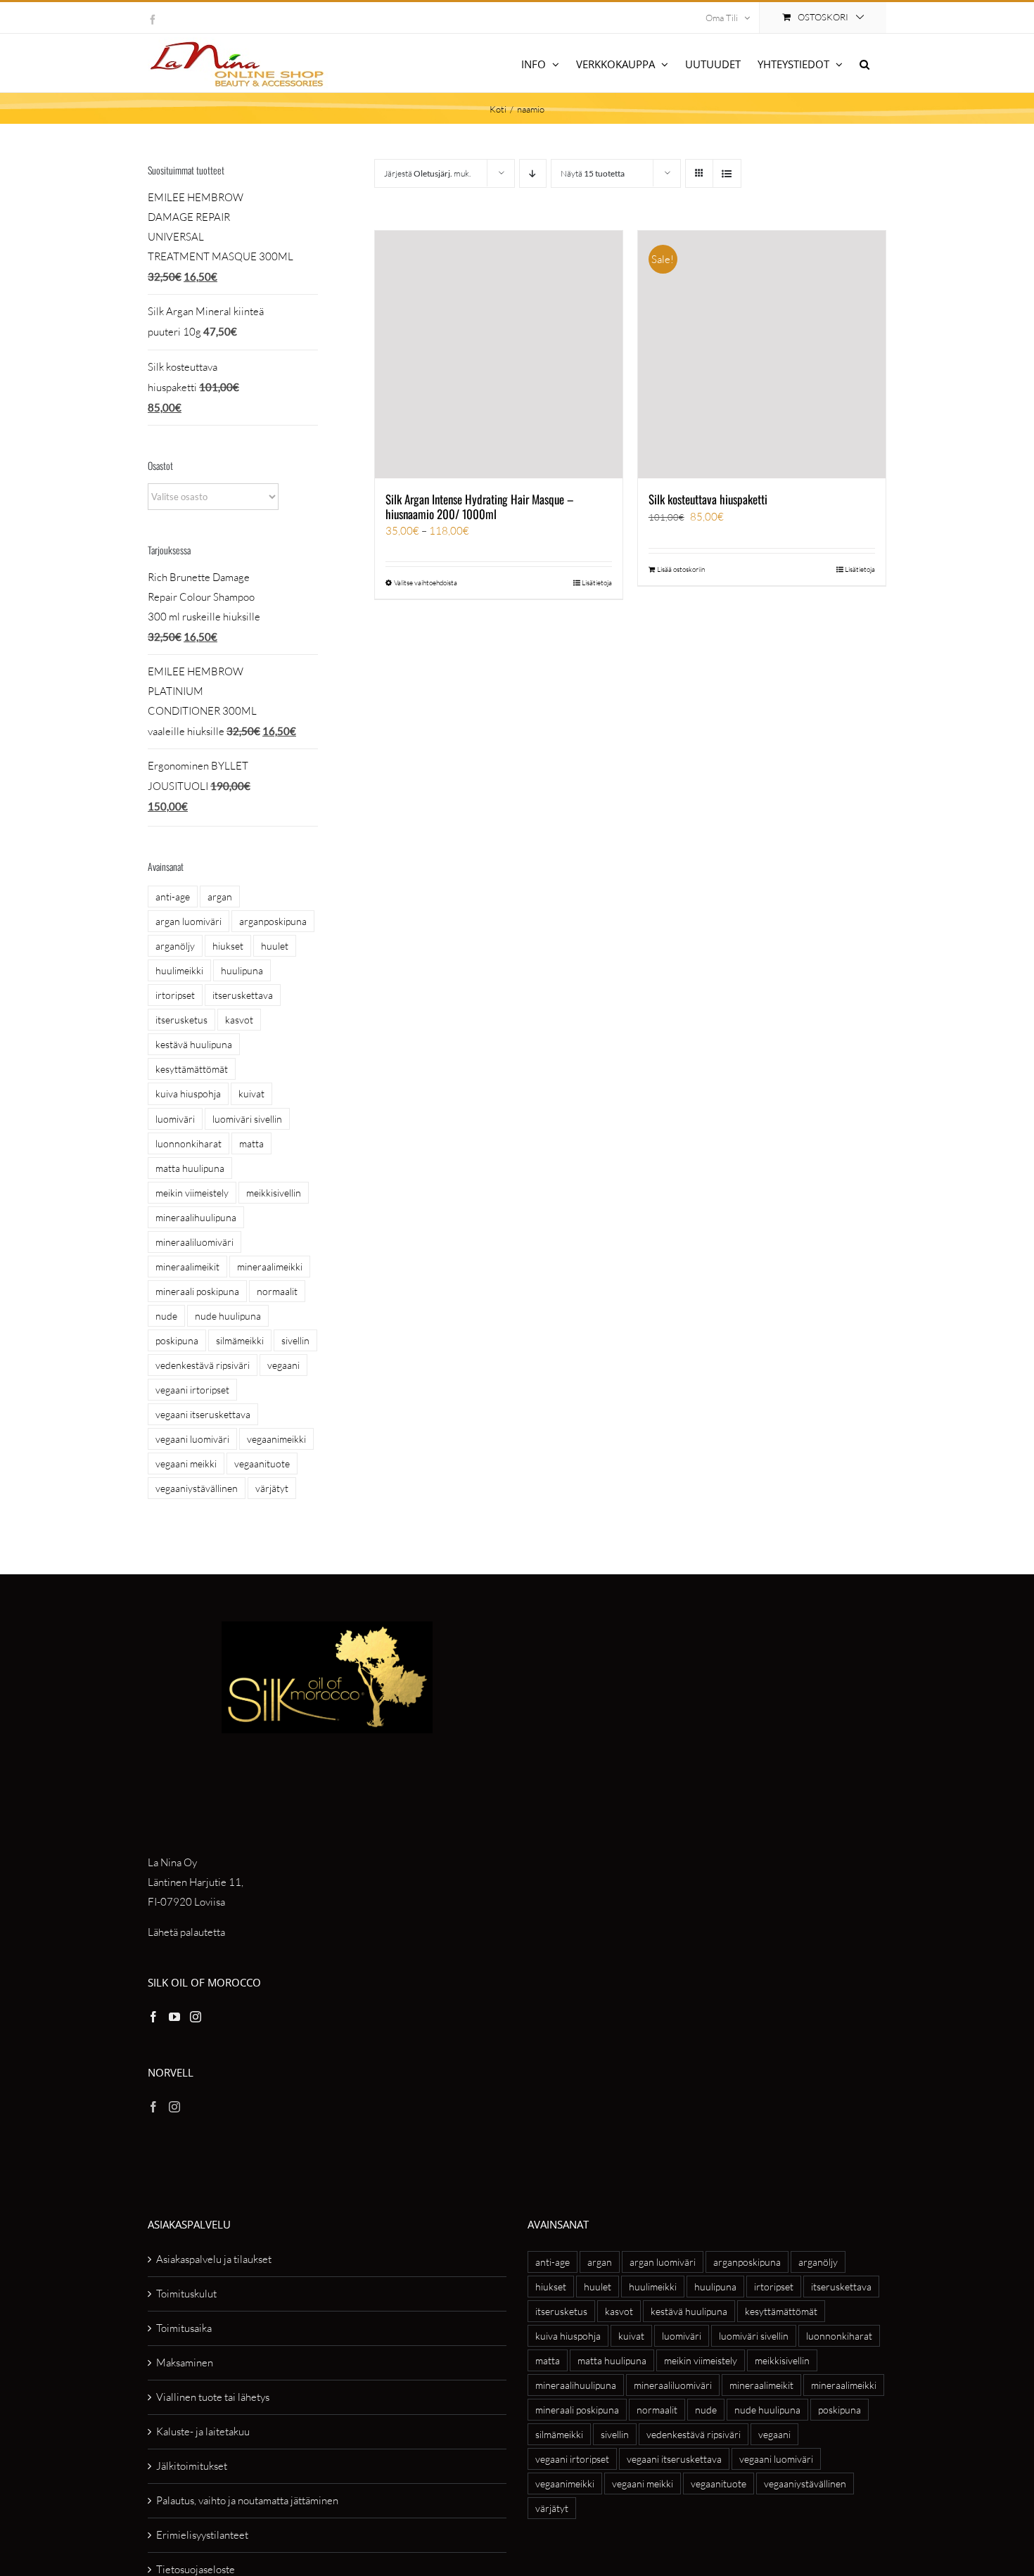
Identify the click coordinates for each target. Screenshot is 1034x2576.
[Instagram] (196, 2017)
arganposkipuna (273, 921)
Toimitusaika (184, 2328)
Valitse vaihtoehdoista (426, 583)
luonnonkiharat (189, 1143)
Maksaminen (185, 2363)
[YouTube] (174, 2017)
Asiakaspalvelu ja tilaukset (214, 2259)
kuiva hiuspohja (188, 1093)
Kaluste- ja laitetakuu (203, 2431)
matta (251, 1143)
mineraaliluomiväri (194, 1242)
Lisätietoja (597, 583)
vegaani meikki (186, 1464)
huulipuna (242, 970)
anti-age (173, 897)
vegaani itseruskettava (203, 1414)
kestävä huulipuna (194, 1044)
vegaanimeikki (276, 1439)
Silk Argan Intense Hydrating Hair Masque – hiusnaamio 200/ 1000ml (480, 506)
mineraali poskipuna (197, 1291)
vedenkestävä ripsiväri (203, 1365)
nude (166, 1316)
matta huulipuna (190, 1168)
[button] (864, 63)
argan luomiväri (189, 921)
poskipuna (177, 1340)
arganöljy (175, 946)
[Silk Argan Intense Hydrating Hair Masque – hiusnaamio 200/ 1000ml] (499, 355)
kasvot (239, 1020)
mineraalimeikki (270, 1267)
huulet (275, 946)
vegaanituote (262, 1464)
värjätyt (272, 1488)
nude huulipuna (228, 1316)
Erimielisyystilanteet (202, 2535)
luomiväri (175, 1119)
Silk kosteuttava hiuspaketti (708, 499)
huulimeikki (179, 970)
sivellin (295, 1340)
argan (220, 897)
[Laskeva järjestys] (533, 173)
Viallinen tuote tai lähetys (213, 2397)
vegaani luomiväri (192, 1439)
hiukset (228, 946)
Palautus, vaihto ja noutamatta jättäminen (247, 2500)
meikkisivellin (274, 1193)
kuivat (251, 1093)
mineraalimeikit (187, 1267)
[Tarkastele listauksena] (727, 173)
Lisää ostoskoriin (681, 569)
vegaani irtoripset (192, 1390)
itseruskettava (243, 995)
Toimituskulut (186, 2294)
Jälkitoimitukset (192, 2466)
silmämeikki (240, 1340)
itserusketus (181, 1020)
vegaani (283, 1365)
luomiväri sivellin (247, 1119)
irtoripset (175, 995)
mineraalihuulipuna (196, 1217)
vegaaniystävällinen (197, 1488)
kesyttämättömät (192, 1069)
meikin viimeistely (192, 1193)
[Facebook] (153, 2017)
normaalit (277, 1291)
